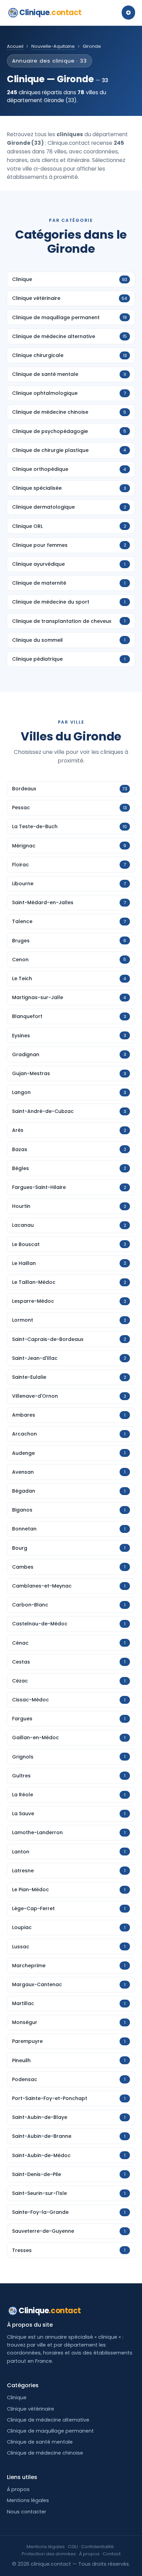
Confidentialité (97, 2547)
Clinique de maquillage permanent (50, 2431)
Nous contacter (27, 2512)
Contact (112, 2554)
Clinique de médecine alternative (48, 2420)
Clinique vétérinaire (31, 2409)
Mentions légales (28, 2500)
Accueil (15, 46)
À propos (18, 2489)
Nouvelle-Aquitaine (53, 46)
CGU (73, 2547)
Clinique (50, 13)
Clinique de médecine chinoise (45, 2453)
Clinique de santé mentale (40, 2442)
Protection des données (49, 2554)
